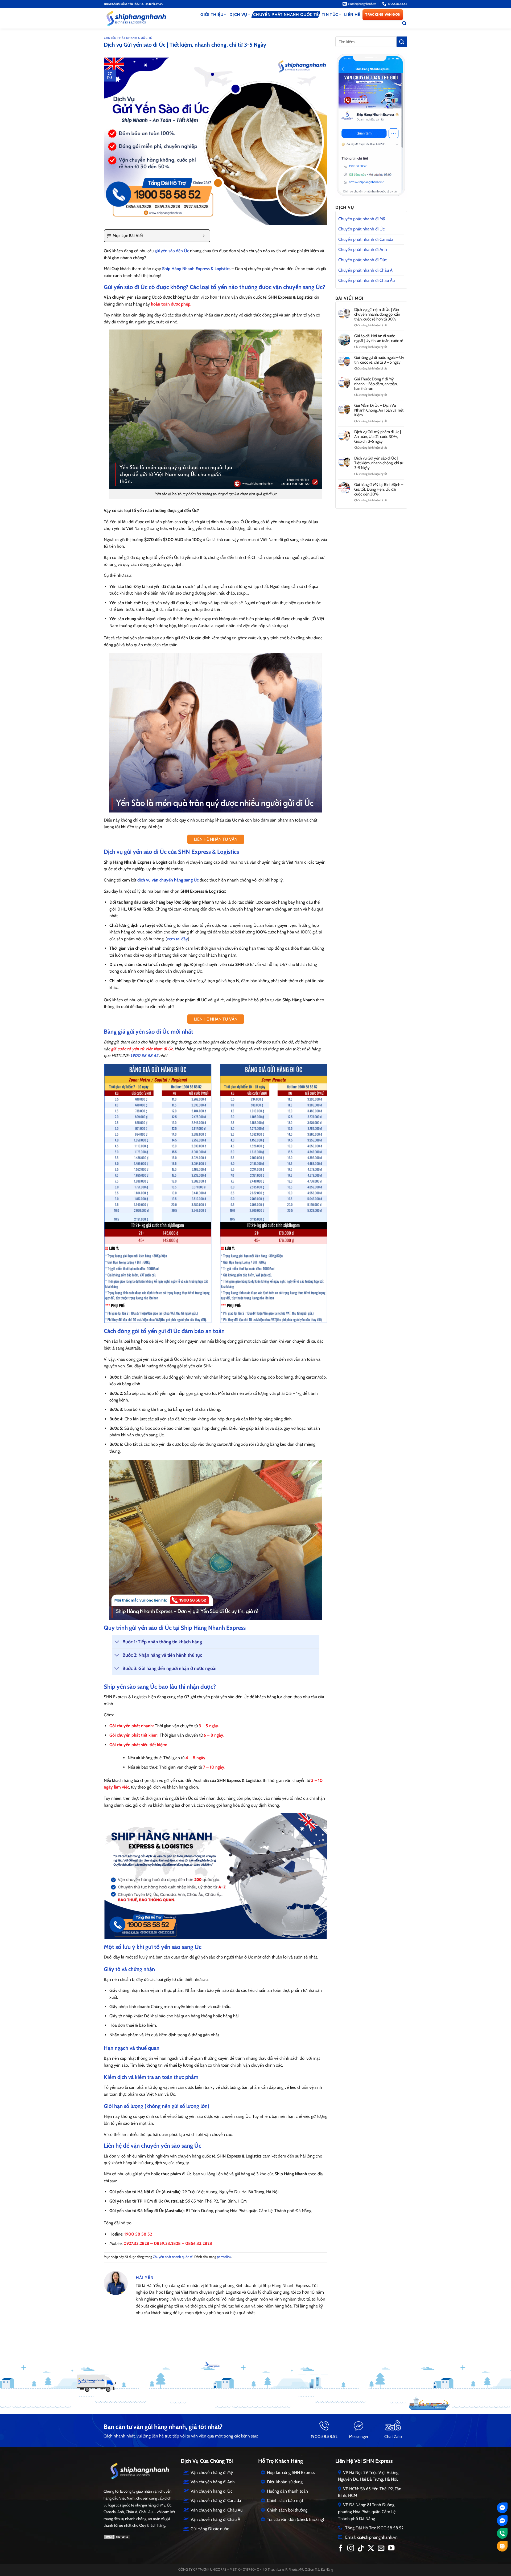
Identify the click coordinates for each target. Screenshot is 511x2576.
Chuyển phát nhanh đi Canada (366, 239)
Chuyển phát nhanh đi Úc (361, 229)
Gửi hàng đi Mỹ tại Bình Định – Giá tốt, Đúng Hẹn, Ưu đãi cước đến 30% (379, 489)
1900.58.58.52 (324, 2437)
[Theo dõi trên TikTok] (361, 2549)
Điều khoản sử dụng (285, 2482)
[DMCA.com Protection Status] (117, 2536)
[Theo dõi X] (371, 2549)
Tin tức (330, 15)
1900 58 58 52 (144, 1056)
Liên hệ (352, 15)
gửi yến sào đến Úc (172, 251)
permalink (224, 2257)
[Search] (404, 23)
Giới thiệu (212, 15)
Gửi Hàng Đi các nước (210, 2529)
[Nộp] (402, 42)
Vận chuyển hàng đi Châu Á (215, 2519)
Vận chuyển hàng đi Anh (213, 2482)
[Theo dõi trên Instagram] (351, 2549)
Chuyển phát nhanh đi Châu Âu (366, 280)
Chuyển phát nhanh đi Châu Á (365, 270)
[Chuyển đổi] (117, 1642)
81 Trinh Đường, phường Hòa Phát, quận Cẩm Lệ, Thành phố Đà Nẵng (367, 2512)
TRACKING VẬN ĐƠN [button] (383, 15)
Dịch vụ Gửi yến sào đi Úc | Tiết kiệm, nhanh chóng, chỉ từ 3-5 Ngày (379, 463)
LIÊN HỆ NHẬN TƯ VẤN (216, 839)
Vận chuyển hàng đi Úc (211, 2491)
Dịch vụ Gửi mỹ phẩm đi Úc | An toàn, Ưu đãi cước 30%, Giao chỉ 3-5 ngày (378, 437)
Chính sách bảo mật (285, 2500)
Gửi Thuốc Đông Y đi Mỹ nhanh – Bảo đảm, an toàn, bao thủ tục (376, 384)
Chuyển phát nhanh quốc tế (286, 15)
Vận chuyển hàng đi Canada (216, 2500)
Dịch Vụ (238, 15)
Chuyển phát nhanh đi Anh (363, 249)
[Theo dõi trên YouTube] (391, 2549)
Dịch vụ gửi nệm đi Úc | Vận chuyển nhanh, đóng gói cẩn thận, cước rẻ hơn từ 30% (377, 314)
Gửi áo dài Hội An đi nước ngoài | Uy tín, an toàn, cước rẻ (379, 338)
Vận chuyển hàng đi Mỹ (212, 2473)
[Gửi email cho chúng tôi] (381, 2549)
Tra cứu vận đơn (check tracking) (296, 2519)
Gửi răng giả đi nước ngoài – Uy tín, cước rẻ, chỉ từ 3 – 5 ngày (379, 360)
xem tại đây (177, 939)
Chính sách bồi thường (287, 2510)
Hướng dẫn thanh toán (287, 2491)
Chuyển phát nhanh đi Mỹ (362, 219)
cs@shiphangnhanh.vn (377, 2537)
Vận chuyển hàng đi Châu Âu (217, 2510)
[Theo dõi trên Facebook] (341, 2549)
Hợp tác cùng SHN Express (291, 2473)
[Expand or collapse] (204, 236)
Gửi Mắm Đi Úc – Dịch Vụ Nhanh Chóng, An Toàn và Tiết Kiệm (379, 410)
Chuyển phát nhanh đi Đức (362, 260)
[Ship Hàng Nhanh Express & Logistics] (145, 18)
